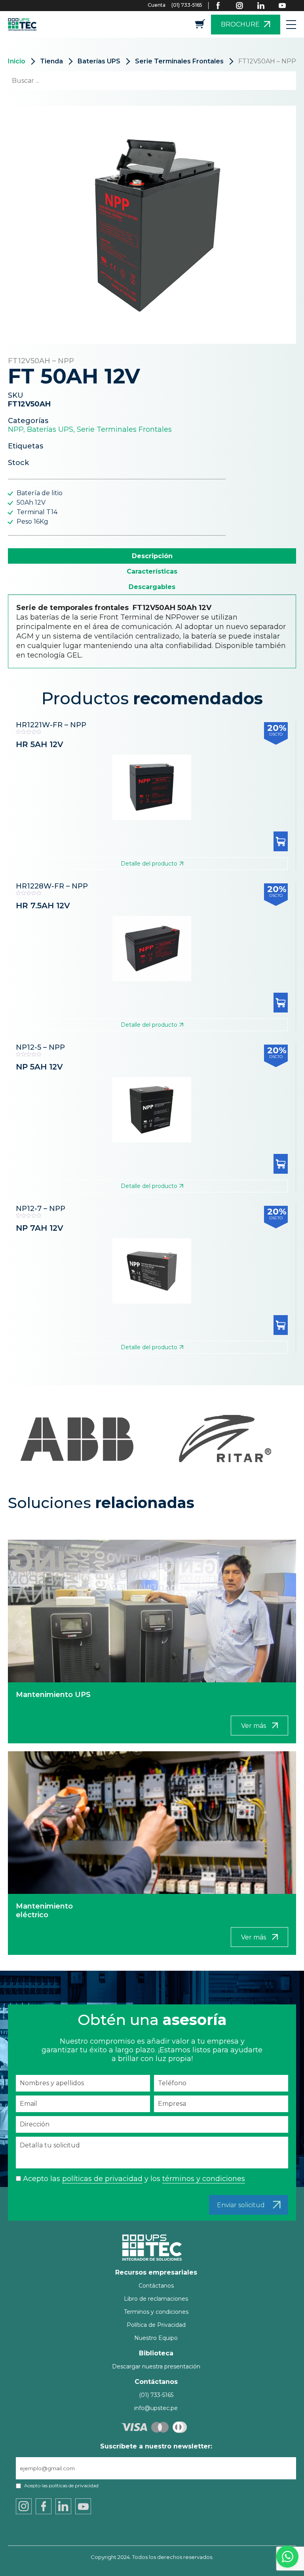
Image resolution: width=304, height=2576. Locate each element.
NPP (16, 429)
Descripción (152, 556)
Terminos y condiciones (156, 2312)
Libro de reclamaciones (156, 2299)
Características (152, 571)
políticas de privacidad (102, 2179)
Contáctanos (156, 2286)
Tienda (51, 61)
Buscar (276, 81)
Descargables (152, 587)
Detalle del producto (149, 864)
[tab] (152, 556)
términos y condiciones (204, 2179)
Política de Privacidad (156, 2325)
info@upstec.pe (156, 2408)
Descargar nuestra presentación (156, 2366)
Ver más (254, 1726)
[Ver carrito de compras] (200, 26)
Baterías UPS (99, 61)
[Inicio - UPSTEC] (24, 24)
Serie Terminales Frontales (179, 61)
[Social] (223, 6)
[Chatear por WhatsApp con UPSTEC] (287, 2559)
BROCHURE (240, 24)
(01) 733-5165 (187, 5)
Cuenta (157, 5)
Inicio (17, 61)
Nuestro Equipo (156, 2338)
